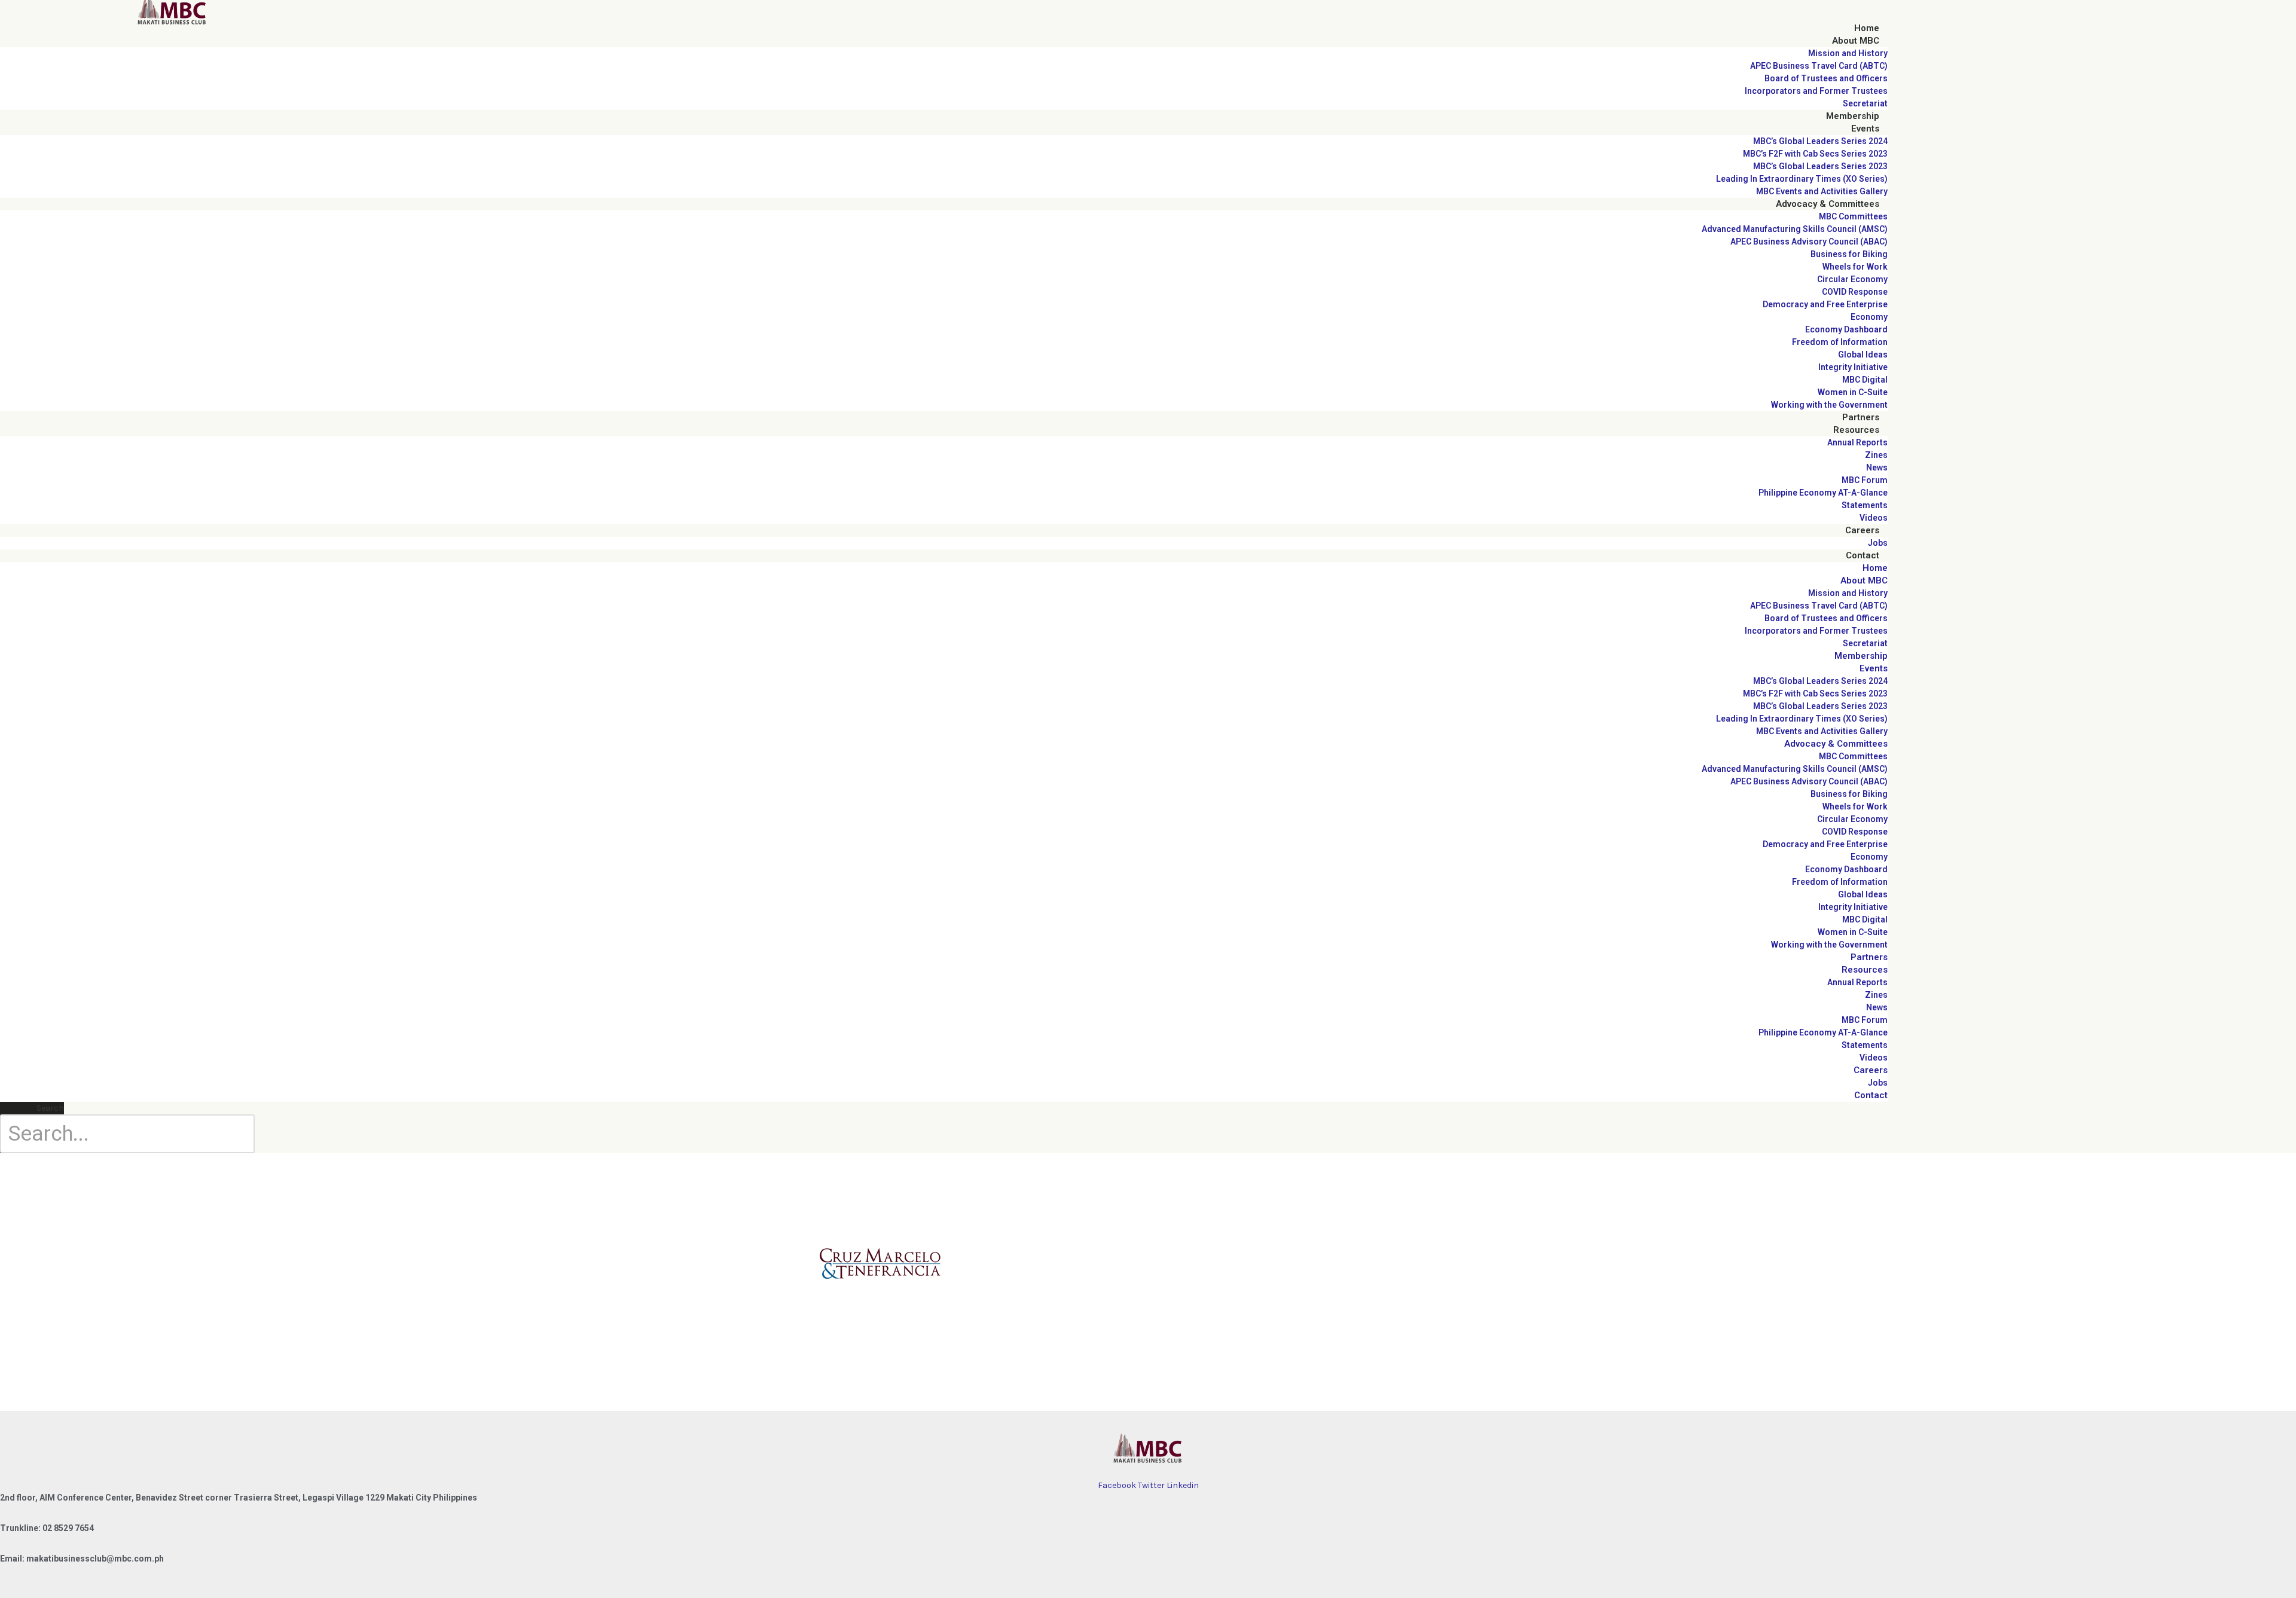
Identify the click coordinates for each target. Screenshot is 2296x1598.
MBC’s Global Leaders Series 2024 (1820, 141)
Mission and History (1848, 53)
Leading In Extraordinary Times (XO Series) (1802, 179)
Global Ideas (1863, 355)
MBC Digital (1865, 380)
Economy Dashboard (1846, 329)
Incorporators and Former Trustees (1816, 91)
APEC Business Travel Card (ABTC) (1819, 66)
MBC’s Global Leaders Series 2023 (1820, 166)
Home (1867, 28)
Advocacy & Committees (1828, 204)
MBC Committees (1853, 216)
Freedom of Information (1840, 342)
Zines (1876, 455)
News (1877, 468)
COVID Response (1855, 292)
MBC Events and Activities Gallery (1822, 191)
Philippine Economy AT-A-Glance (1823, 493)
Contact (1863, 555)
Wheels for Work (1855, 267)
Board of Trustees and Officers (1826, 78)
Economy (1869, 317)
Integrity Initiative (1853, 367)
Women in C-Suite (1853, 392)
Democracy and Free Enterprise (1825, 304)
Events (1865, 129)
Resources (1856, 430)
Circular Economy (1852, 279)
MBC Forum (1865, 480)
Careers (1862, 530)
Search (50, 1108)
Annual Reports (1857, 442)
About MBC (1856, 41)
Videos (1874, 518)
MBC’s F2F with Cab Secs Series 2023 (1815, 154)
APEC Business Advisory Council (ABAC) (1809, 242)
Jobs (1878, 543)
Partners (1861, 417)
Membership (1853, 116)
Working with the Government (1829, 405)
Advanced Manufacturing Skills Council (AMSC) (1795, 229)
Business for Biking (1849, 254)
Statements (1865, 505)
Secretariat (1865, 103)
